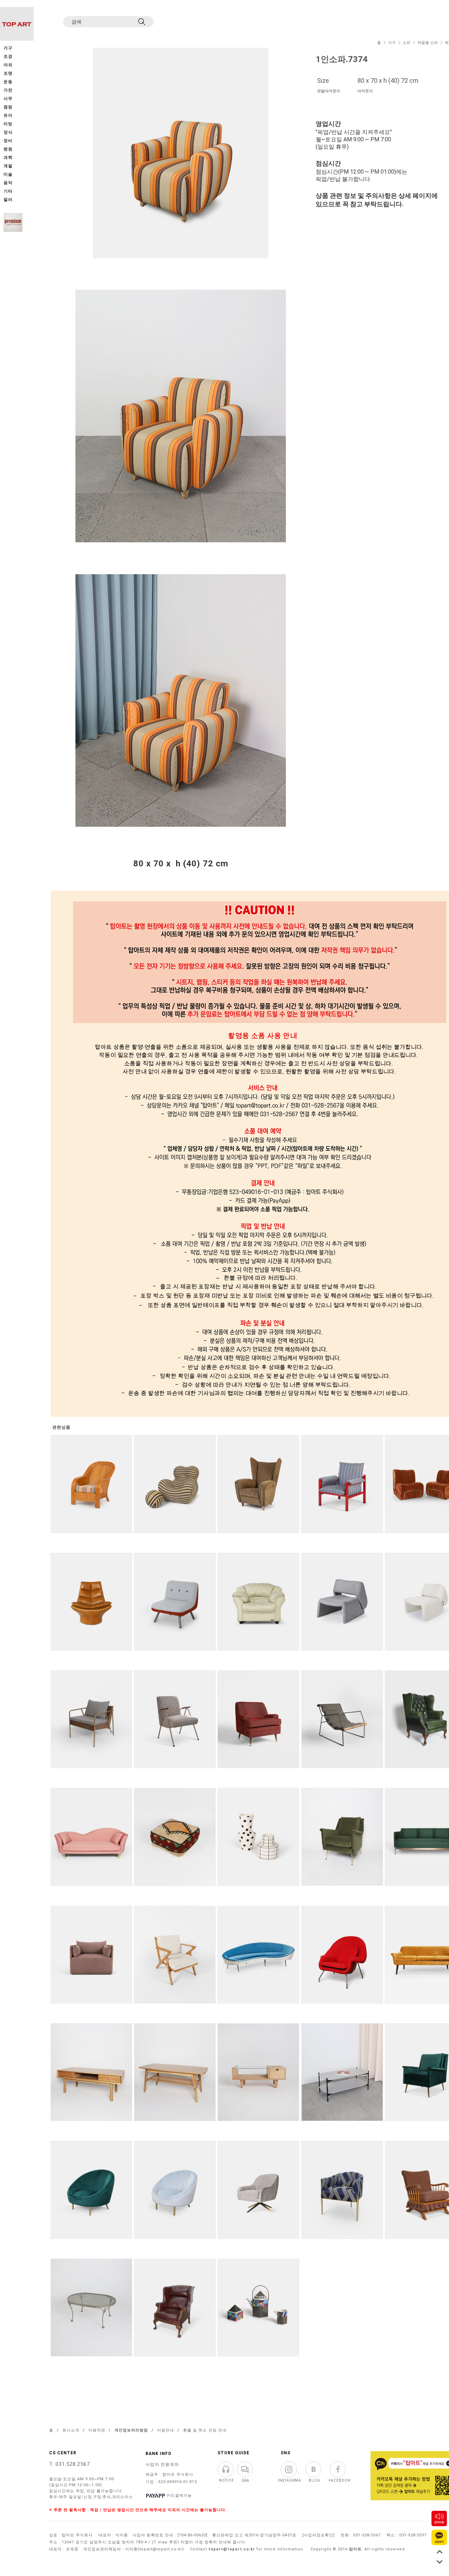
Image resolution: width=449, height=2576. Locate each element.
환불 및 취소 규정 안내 (205, 2430)
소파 (407, 43)
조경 (8, 57)
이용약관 (97, 2430)
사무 (8, 99)
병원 (8, 149)
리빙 (8, 124)
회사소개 (71, 2430)
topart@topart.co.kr (232, 2549)
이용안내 (166, 2430)
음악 (8, 183)
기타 (8, 191)
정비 (8, 141)
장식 (8, 132)
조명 (8, 73)
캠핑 (8, 107)
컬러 (8, 200)
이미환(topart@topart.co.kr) (155, 2549)
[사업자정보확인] (319, 2535)
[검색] (142, 22)
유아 (8, 116)
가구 (392, 43)
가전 (8, 90)
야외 (8, 65)
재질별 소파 (428, 43)
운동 (8, 82)
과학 (8, 158)
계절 (8, 166)
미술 (8, 175)
